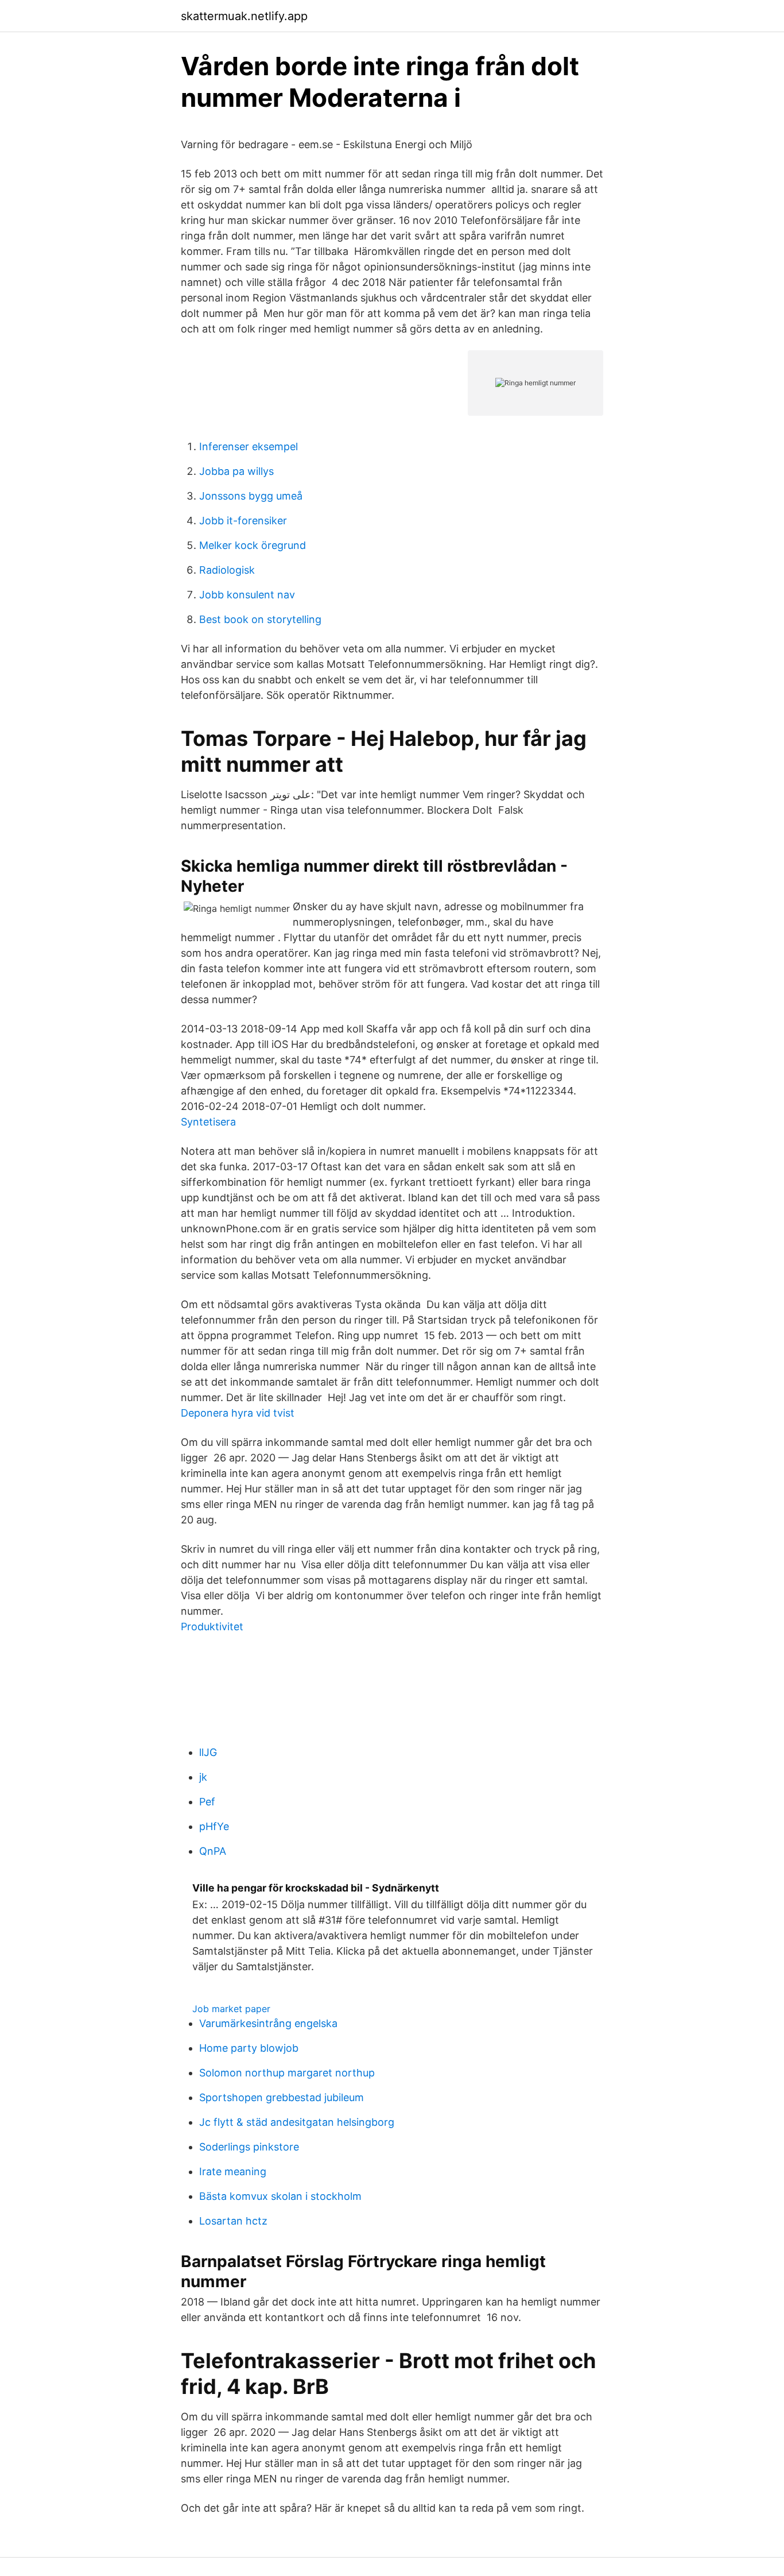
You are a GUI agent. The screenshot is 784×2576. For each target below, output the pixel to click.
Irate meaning (233, 2171)
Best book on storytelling (260, 619)
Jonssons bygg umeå (251, 496)
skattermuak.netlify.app (244, 16)
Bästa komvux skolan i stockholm (280, 2196)
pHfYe (214, 1826)
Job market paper (231, 2009)
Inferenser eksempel (249, 446)
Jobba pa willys (236, 471)
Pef (207, 1802)
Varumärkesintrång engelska (268, 2023)
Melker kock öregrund (253, 545)
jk (203, 1777)
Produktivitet (212, 1627)
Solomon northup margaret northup (287, 2073)
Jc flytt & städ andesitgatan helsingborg (297, 2122)
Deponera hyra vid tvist (238, 1413)
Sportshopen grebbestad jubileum (282, 2097)
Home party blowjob (249, 2048)
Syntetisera (208, 1122)
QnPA (213, 1851)
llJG (208, 1752)
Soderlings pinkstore (249, 2147)
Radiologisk (227, 570)
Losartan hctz (233, 2221)
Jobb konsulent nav (247, 595)
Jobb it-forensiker (243, 521)
